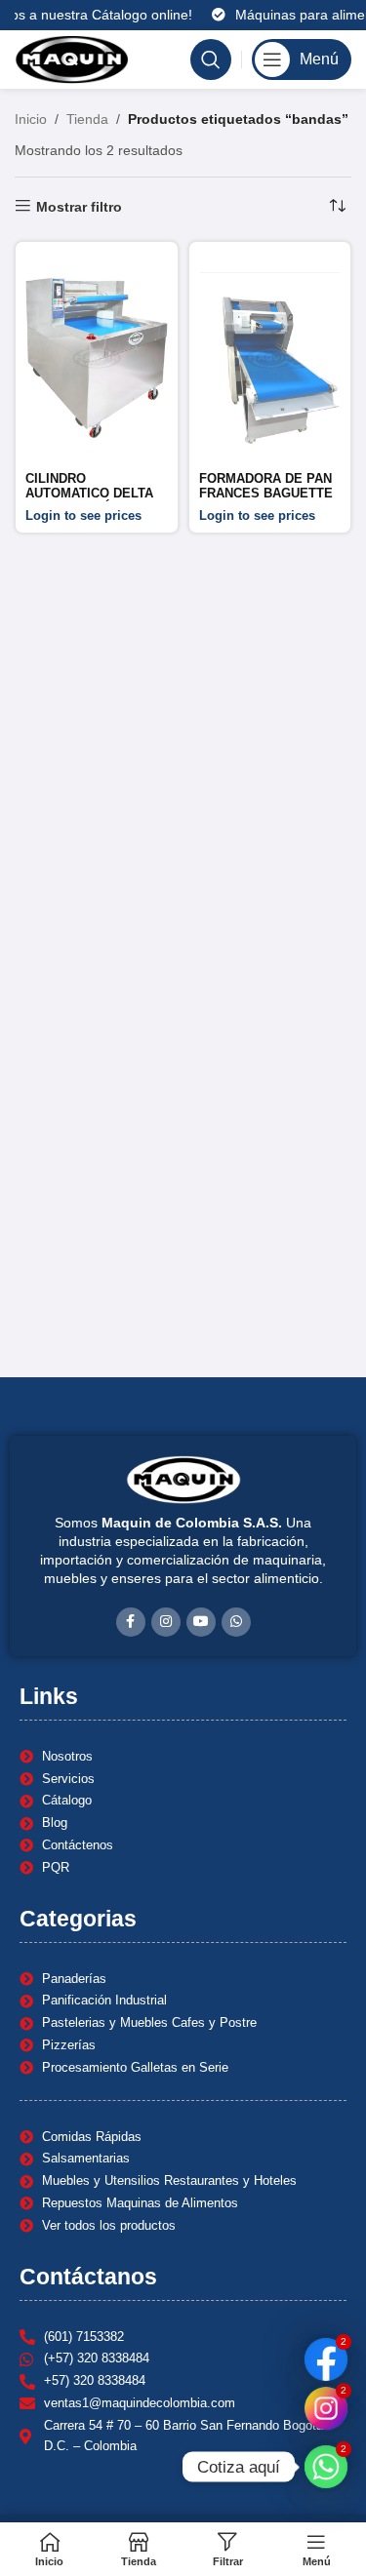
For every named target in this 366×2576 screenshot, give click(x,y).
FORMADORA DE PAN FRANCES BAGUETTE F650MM (266, 494)
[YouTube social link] (201, 1622)
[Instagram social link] (166, 1622)
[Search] (211, 59)
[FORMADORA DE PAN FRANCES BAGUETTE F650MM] (270, 358)
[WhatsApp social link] (236, 1622)
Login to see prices (83, 516)
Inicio (31, 119)
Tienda (87, 119)
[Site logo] (72, 59)
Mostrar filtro (79, 207)
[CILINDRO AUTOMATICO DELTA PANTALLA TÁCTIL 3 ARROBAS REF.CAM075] (97, 358)
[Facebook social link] (131, 1622)
